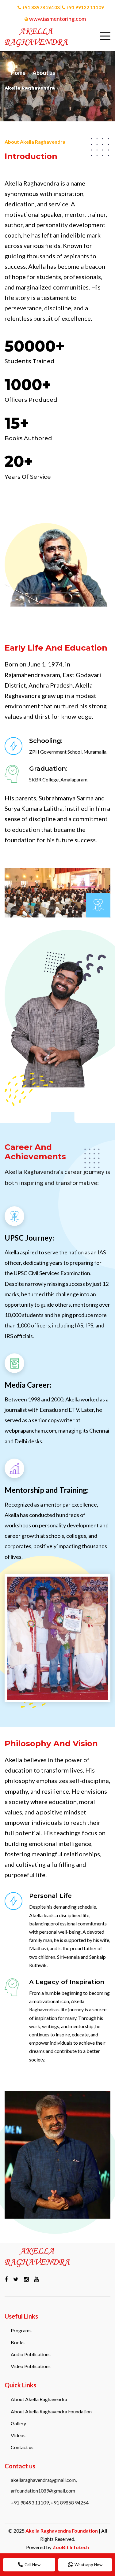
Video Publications (31, 2366)
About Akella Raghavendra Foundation (51, 2411)
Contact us (22, 2447)
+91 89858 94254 (70, 2502)
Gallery (18, 2423)
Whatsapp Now (88, 2565)
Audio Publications (31, 2354)
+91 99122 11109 (85, 7)
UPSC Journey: (29, 1238)
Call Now (33, 2565)
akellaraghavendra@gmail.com (43, 2480)
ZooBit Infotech (71, 2547)
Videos (18, 2435)
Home (18, 73)
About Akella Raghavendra (39, 2399)
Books (18, 2342)
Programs (21, 2330)
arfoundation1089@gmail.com (43, 2491)
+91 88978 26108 (41, 7)
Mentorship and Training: (47, 1490)
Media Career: (28, 1385)
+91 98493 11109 (30, 2502)
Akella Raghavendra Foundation (62, 2531)
